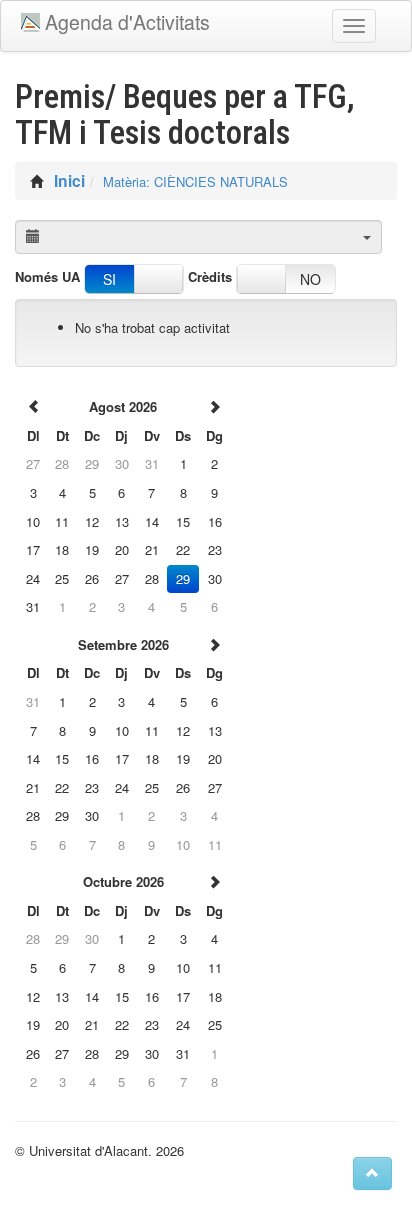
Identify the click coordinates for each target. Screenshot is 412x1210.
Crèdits (210, 277)
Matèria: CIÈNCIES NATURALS (195, 181)
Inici (69, 180)
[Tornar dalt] (372, 1173)
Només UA (47, 277)
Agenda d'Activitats (127, 22)
